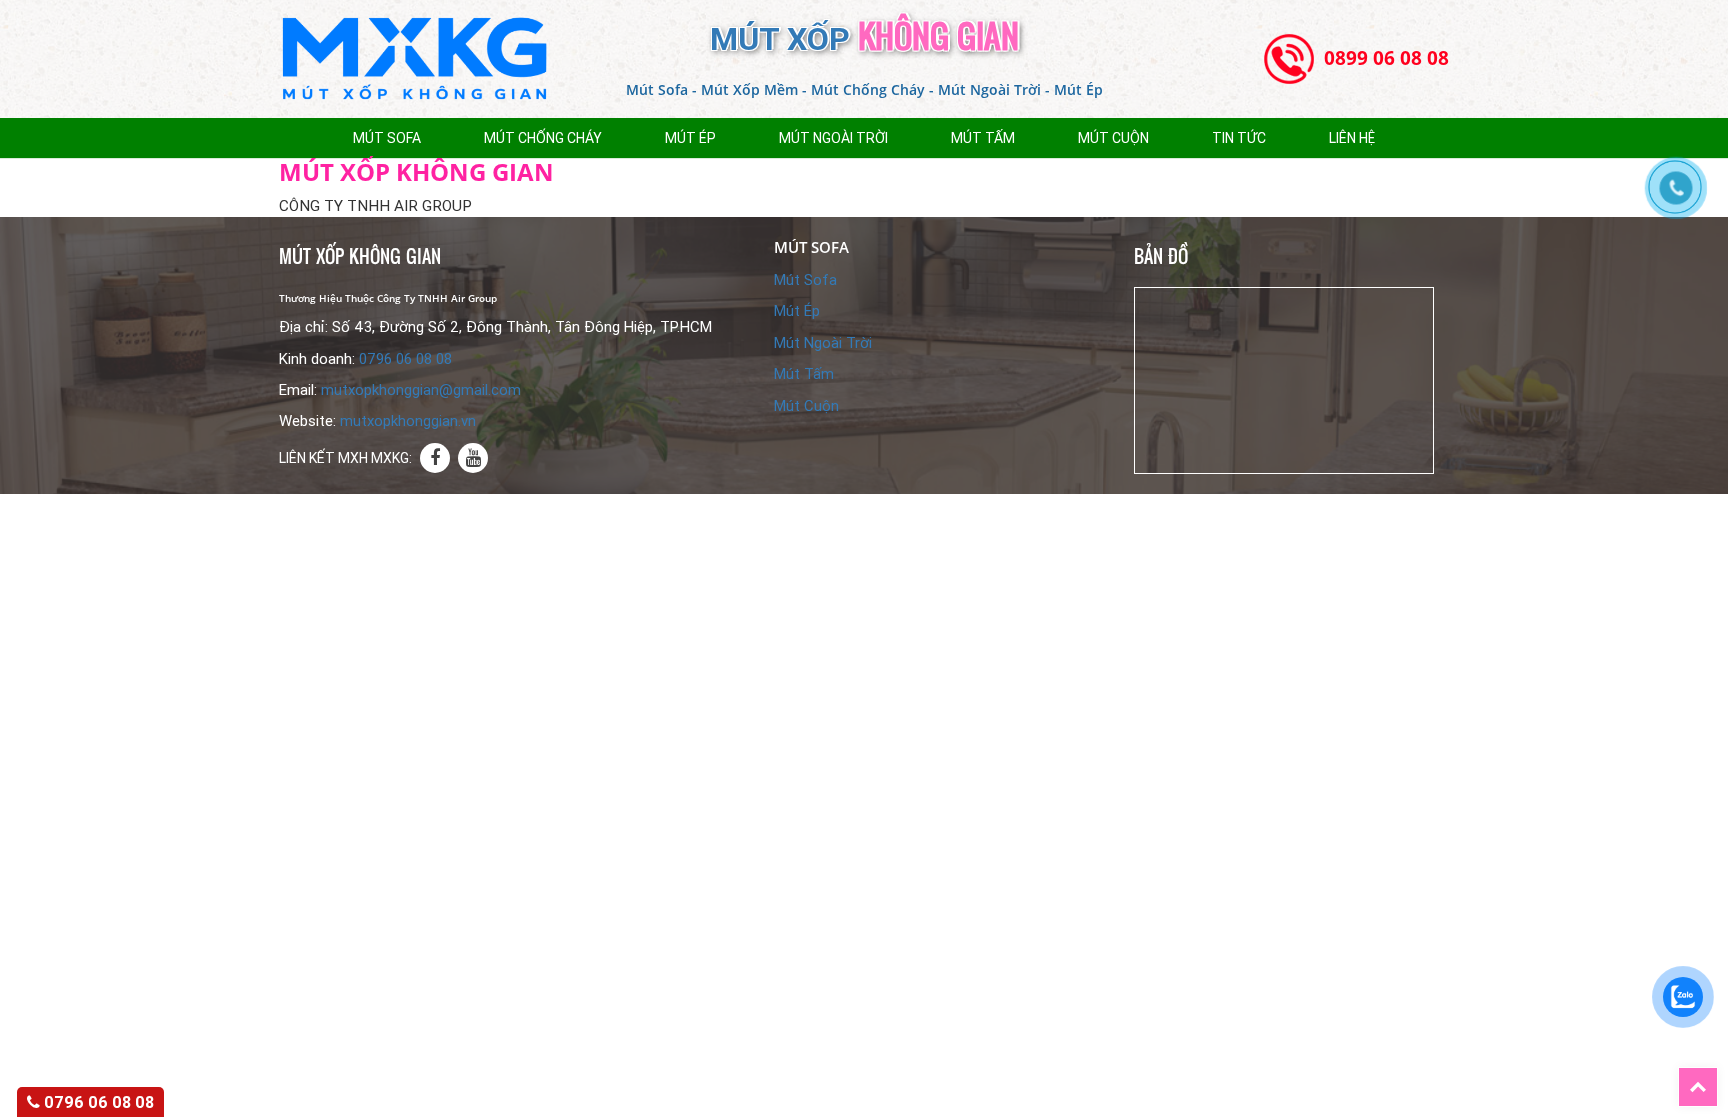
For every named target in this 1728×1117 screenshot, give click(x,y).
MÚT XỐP (864, 39)
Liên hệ (1352, 138)
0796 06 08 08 (405, 359)
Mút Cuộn (1113, 138)
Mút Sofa (387, 138)
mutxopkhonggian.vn (408, 421)
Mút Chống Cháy (543, 138)
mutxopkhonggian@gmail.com (421, 390)
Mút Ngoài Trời (833, 138)
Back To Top (1717, 1078)
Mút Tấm (983, 138)
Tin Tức (1239, 138)
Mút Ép (690, 138)
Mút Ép (797, 311)
